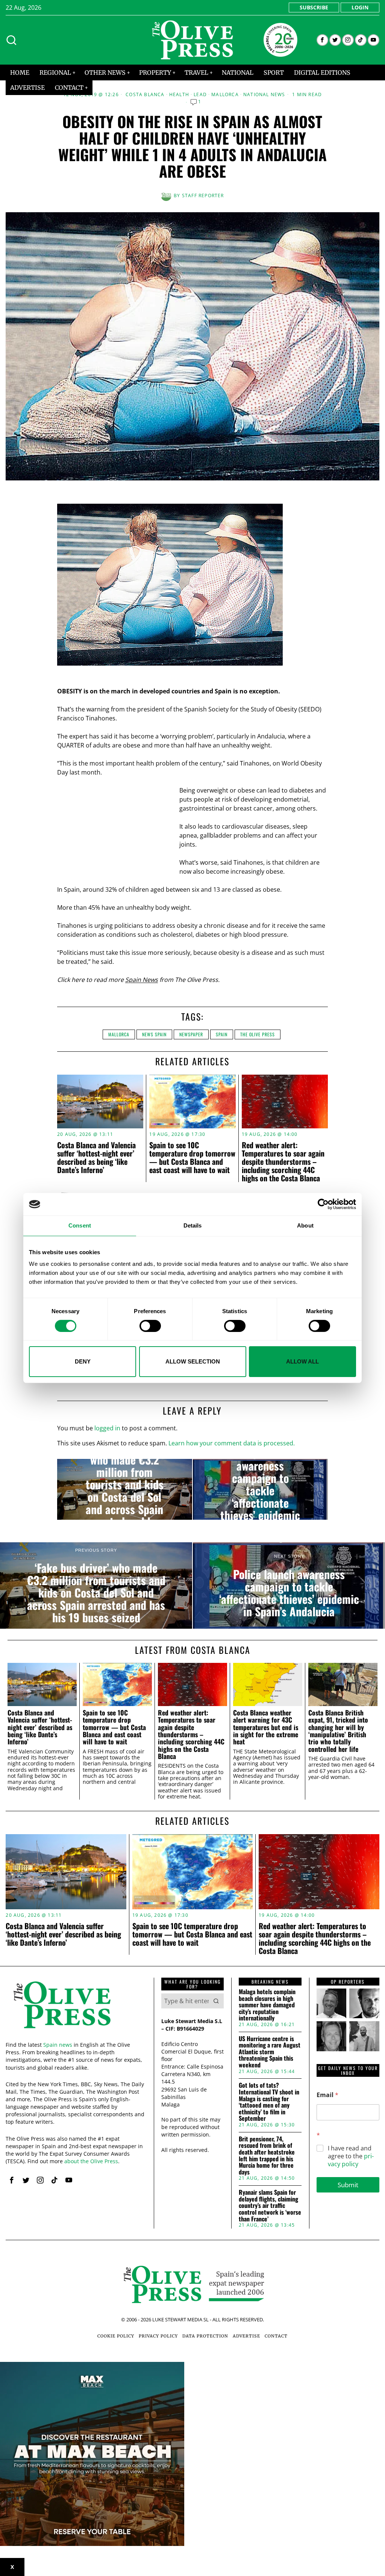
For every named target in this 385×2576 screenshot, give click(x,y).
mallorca (119, 1034)
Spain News (142, 980)
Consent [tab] (80, 1225)
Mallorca (225, 95)
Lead (200, 95)
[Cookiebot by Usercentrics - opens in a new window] (323, 1204)
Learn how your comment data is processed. (232, 1443)
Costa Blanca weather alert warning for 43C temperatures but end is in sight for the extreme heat (266, 1727)
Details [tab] (193, 1225)
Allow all (302, 1361)
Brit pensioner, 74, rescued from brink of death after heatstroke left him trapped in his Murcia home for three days (267, 2156)
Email (327, 2095)
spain (222, 1034)
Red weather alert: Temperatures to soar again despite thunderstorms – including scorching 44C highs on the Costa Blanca (283, 1161)
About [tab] (305, 1225)
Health (179, 95)
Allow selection (193, 1361)
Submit (348, 2185)
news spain (154, 1034)
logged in (107, 1428)
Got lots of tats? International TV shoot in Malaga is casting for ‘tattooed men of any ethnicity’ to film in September (269, 2102)
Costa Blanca (145, 95)
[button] (216, 2001)
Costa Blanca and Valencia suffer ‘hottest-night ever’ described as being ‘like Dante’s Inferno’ (96, 1157)
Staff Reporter (203, 196)
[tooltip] (322, 40)
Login (360, 7)
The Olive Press (258, 1034)
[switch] (150, 1326)
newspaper (191, 1034)
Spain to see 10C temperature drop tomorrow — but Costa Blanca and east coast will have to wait (192, 1157)
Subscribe (314, 7)
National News (264, 95)
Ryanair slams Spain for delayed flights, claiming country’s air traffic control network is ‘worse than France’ (270, 2206)
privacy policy (351, 2160)
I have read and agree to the (351, 2156)
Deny (83, 1361)
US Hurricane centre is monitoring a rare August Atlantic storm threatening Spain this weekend (270, 2052)
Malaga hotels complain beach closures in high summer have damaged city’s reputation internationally (267, 2005)
